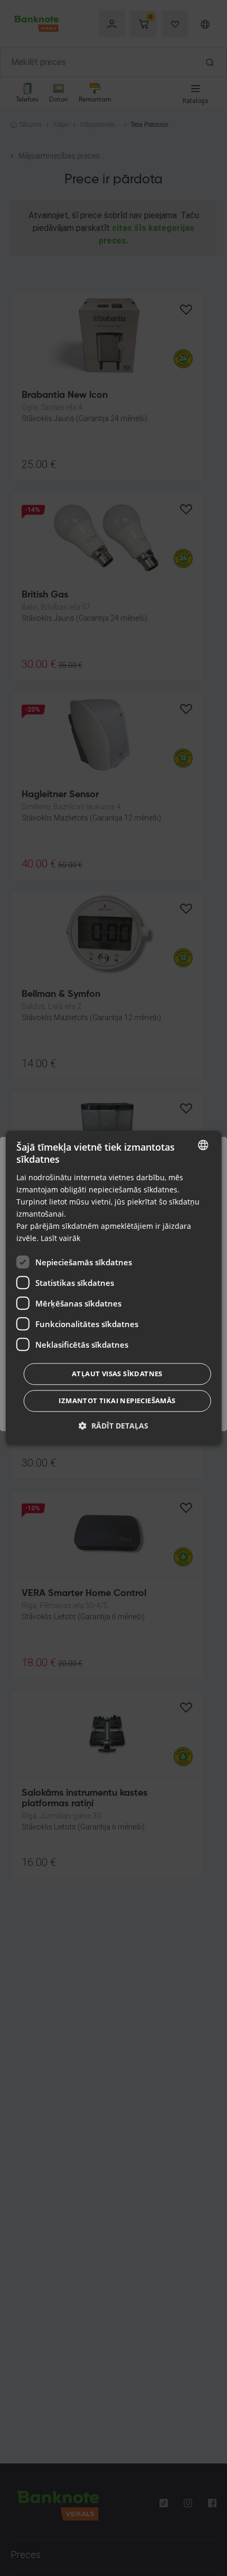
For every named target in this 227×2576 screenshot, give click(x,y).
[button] (113, 1426)
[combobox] (203, 1145)
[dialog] (114, 1288)
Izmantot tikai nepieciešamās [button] (117, 1401)
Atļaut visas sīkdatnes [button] (117, 1374)
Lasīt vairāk (60, 1239)
